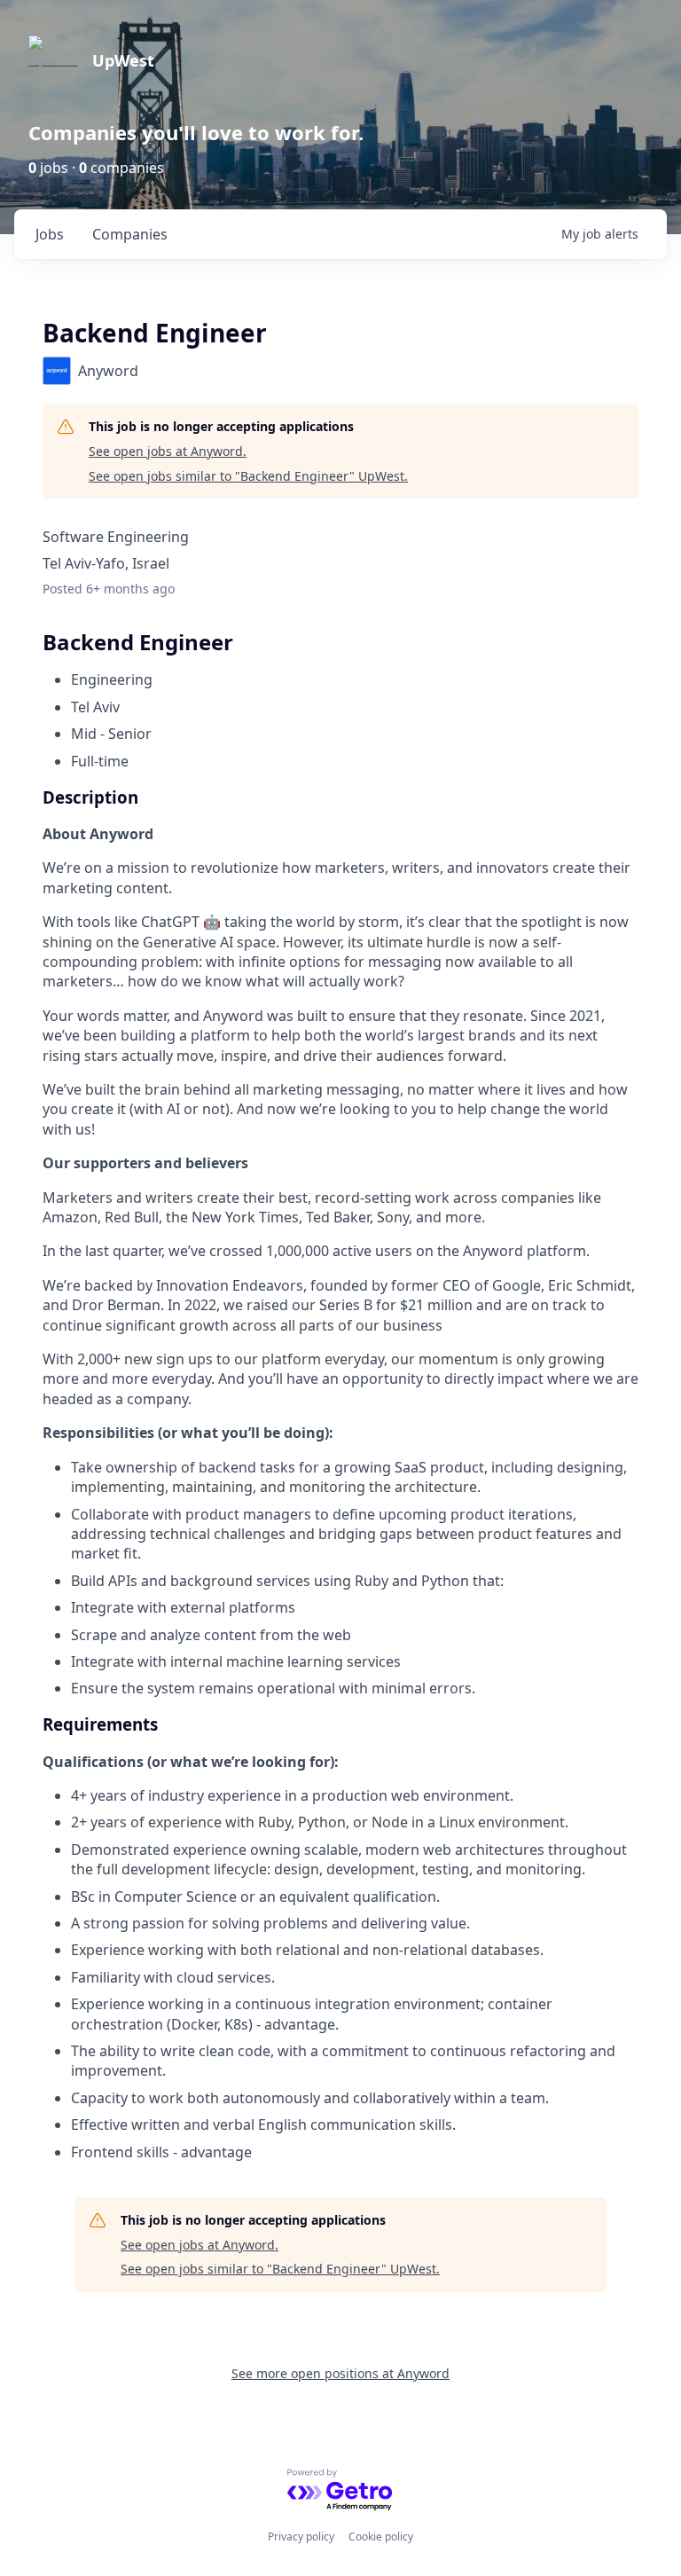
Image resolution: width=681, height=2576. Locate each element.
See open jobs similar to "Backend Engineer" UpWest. (248, 476)
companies (130, 234)
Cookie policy (381, 2537)
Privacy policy (301, 2537)
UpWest (123, 60)
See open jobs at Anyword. (168, 451)
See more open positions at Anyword (340, 2373)
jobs (50, 234)
